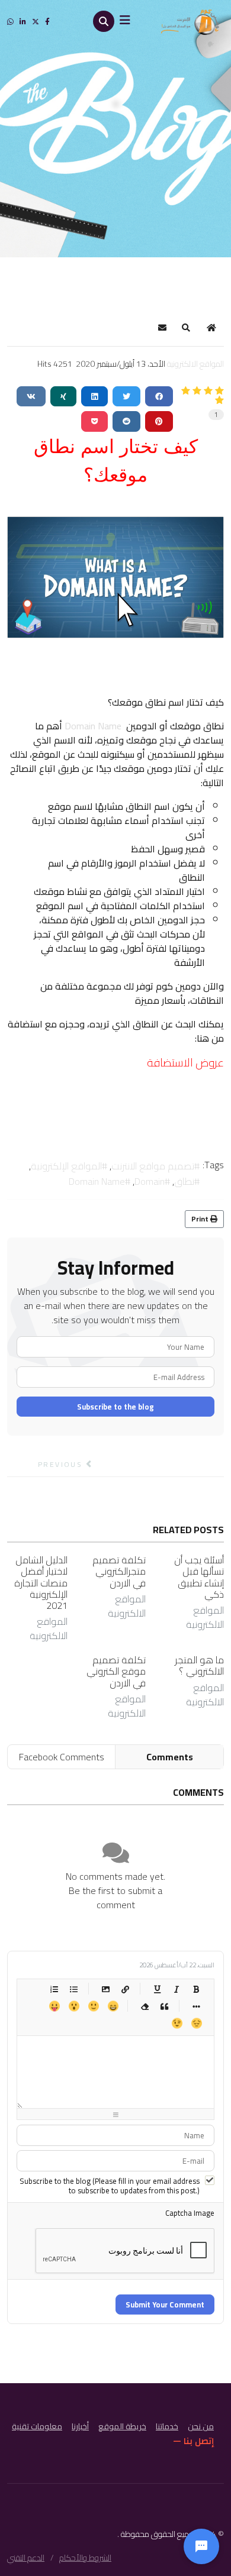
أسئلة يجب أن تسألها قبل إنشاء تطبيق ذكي (199, 1577)
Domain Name (93, 726)
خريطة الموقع (122, 2426)
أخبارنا (80, 2426)
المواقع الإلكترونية (66, 1166)
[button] (186, 328)
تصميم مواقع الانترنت (153, 1166)
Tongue (54, 2006)
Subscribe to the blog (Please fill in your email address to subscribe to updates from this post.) (110, 2186)
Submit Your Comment (165, 2304)
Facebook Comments (62, 1757)
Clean (145, 2006)
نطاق (184, 1181)
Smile (93, 2006)
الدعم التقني (26, 2558)
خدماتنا (167, 2426)
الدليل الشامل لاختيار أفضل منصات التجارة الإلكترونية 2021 (41, 1583)
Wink (177, 2023)
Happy (113, 2006)
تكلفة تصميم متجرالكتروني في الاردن (119, 1571)
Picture (106, 1989)
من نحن (201, 2426)
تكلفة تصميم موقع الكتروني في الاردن (116, 1671)
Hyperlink (125, 1989)
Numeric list (54, 1989)
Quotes (164, 2006)
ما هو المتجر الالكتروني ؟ (199, 1665)
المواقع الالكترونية (195, 364)
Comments (170, 1757)
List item (196, 2006)
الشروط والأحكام (85, 2558)
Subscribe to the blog (115, 1407)
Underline (157, 1989)
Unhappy (196, 2023)
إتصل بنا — (194, 2441)
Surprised (74, 2006)
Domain (150, 1181)
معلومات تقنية (37, 2426)
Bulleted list (74, 1989)
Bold (196, 1989)
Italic (177, 1989)
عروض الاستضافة (185, 1063)
